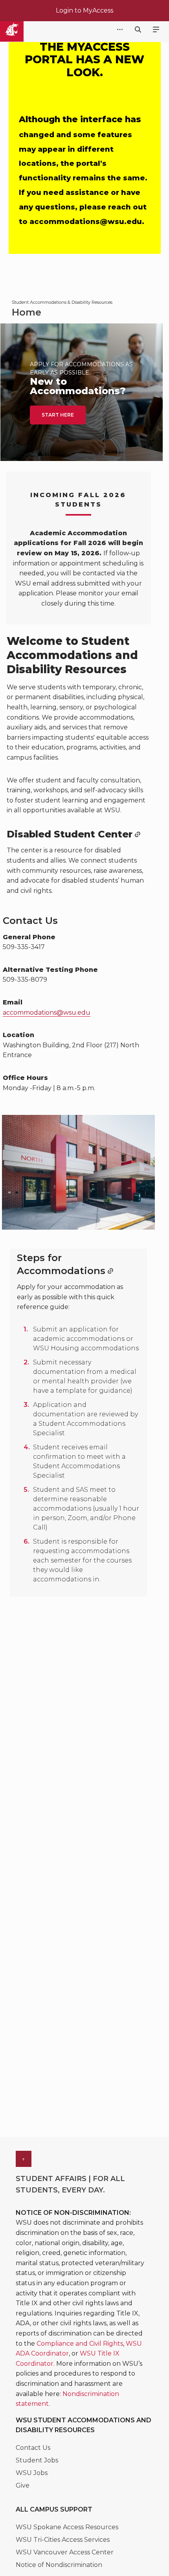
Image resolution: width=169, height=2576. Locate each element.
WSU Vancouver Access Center (65, 2552)
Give (23, 2485)
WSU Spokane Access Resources (67, 2527)
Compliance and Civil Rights (80, 2344)
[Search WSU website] (138, 30)
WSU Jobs (32, 2473)
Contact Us (33, 2448)
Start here (58, 415)
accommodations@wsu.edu (47, 1013)
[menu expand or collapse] (156, 30)
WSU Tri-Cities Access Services (63, 2540)
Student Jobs (37, 2460)
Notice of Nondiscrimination (59, 2565)
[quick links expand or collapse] (120, 30)
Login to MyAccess (84, 10)
